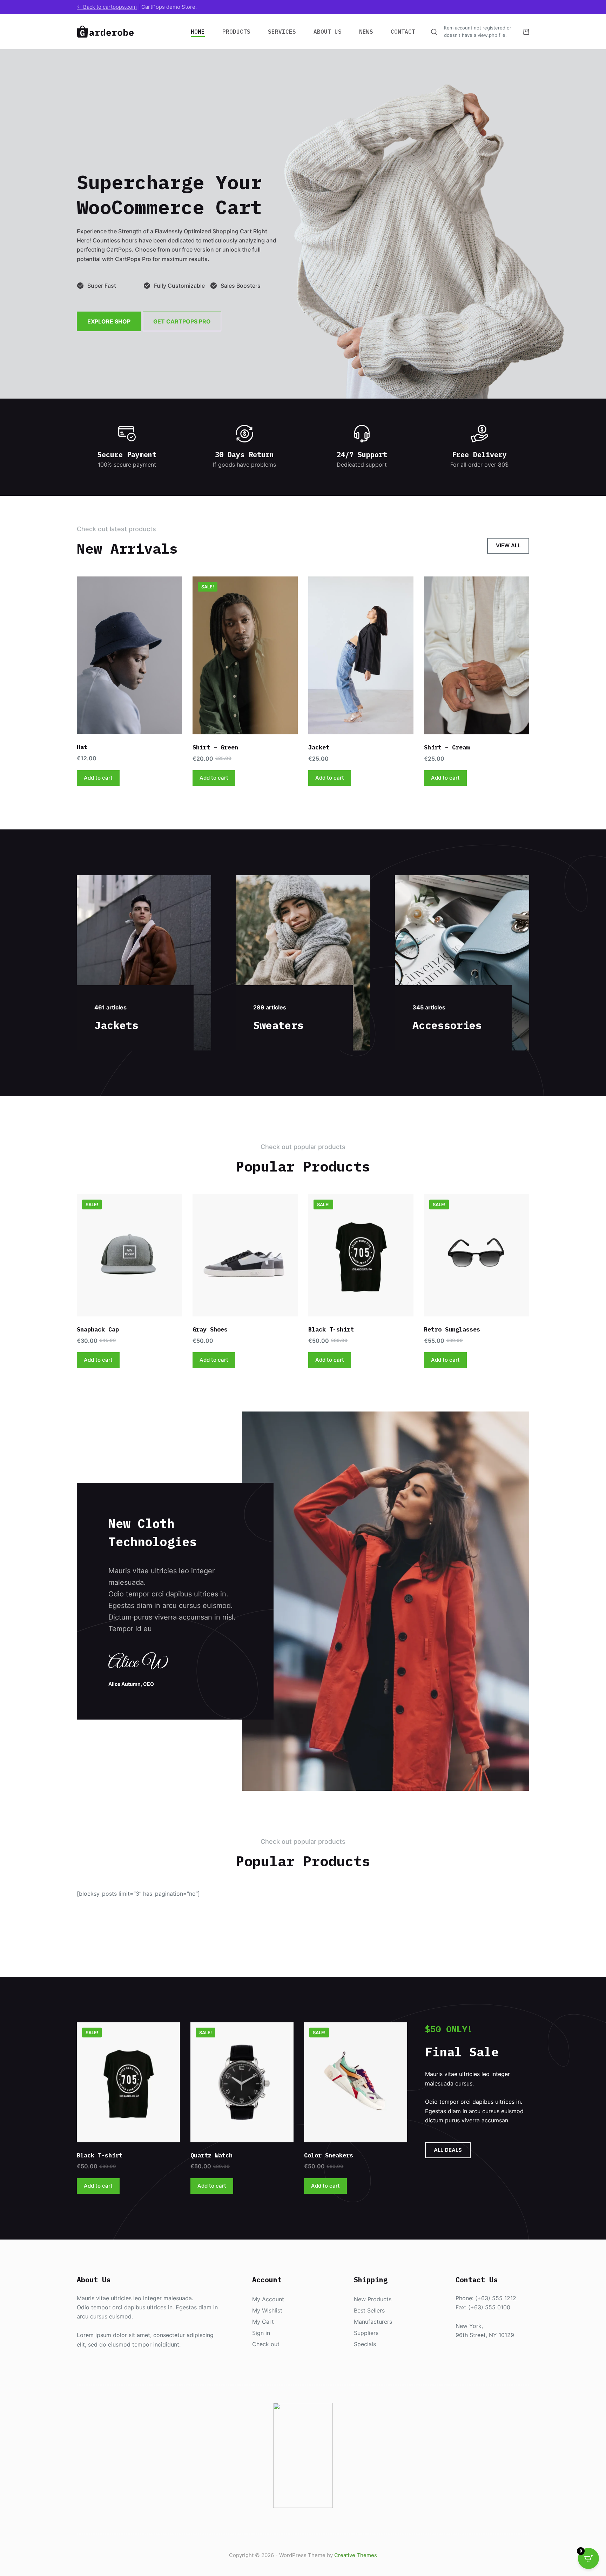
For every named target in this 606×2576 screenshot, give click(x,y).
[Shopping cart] (526, 32)
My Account (268, 2299)
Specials (365, 2344)
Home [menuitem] (198, 32)
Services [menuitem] (282, 32)
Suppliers (366, 2333)
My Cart (263, 2322)
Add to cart (98, 778)
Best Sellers (369, 2310)
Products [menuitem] (236, 32)
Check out (266, 2344)
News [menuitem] (366, 32)
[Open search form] (434, 32)
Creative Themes (356, 2555)
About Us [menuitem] (328, 32)
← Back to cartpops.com (107, 7)
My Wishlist (267, 2310)
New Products (373, 2299)
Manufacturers (373, 2322)
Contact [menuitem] (403, 32)
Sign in (261, 2333)
